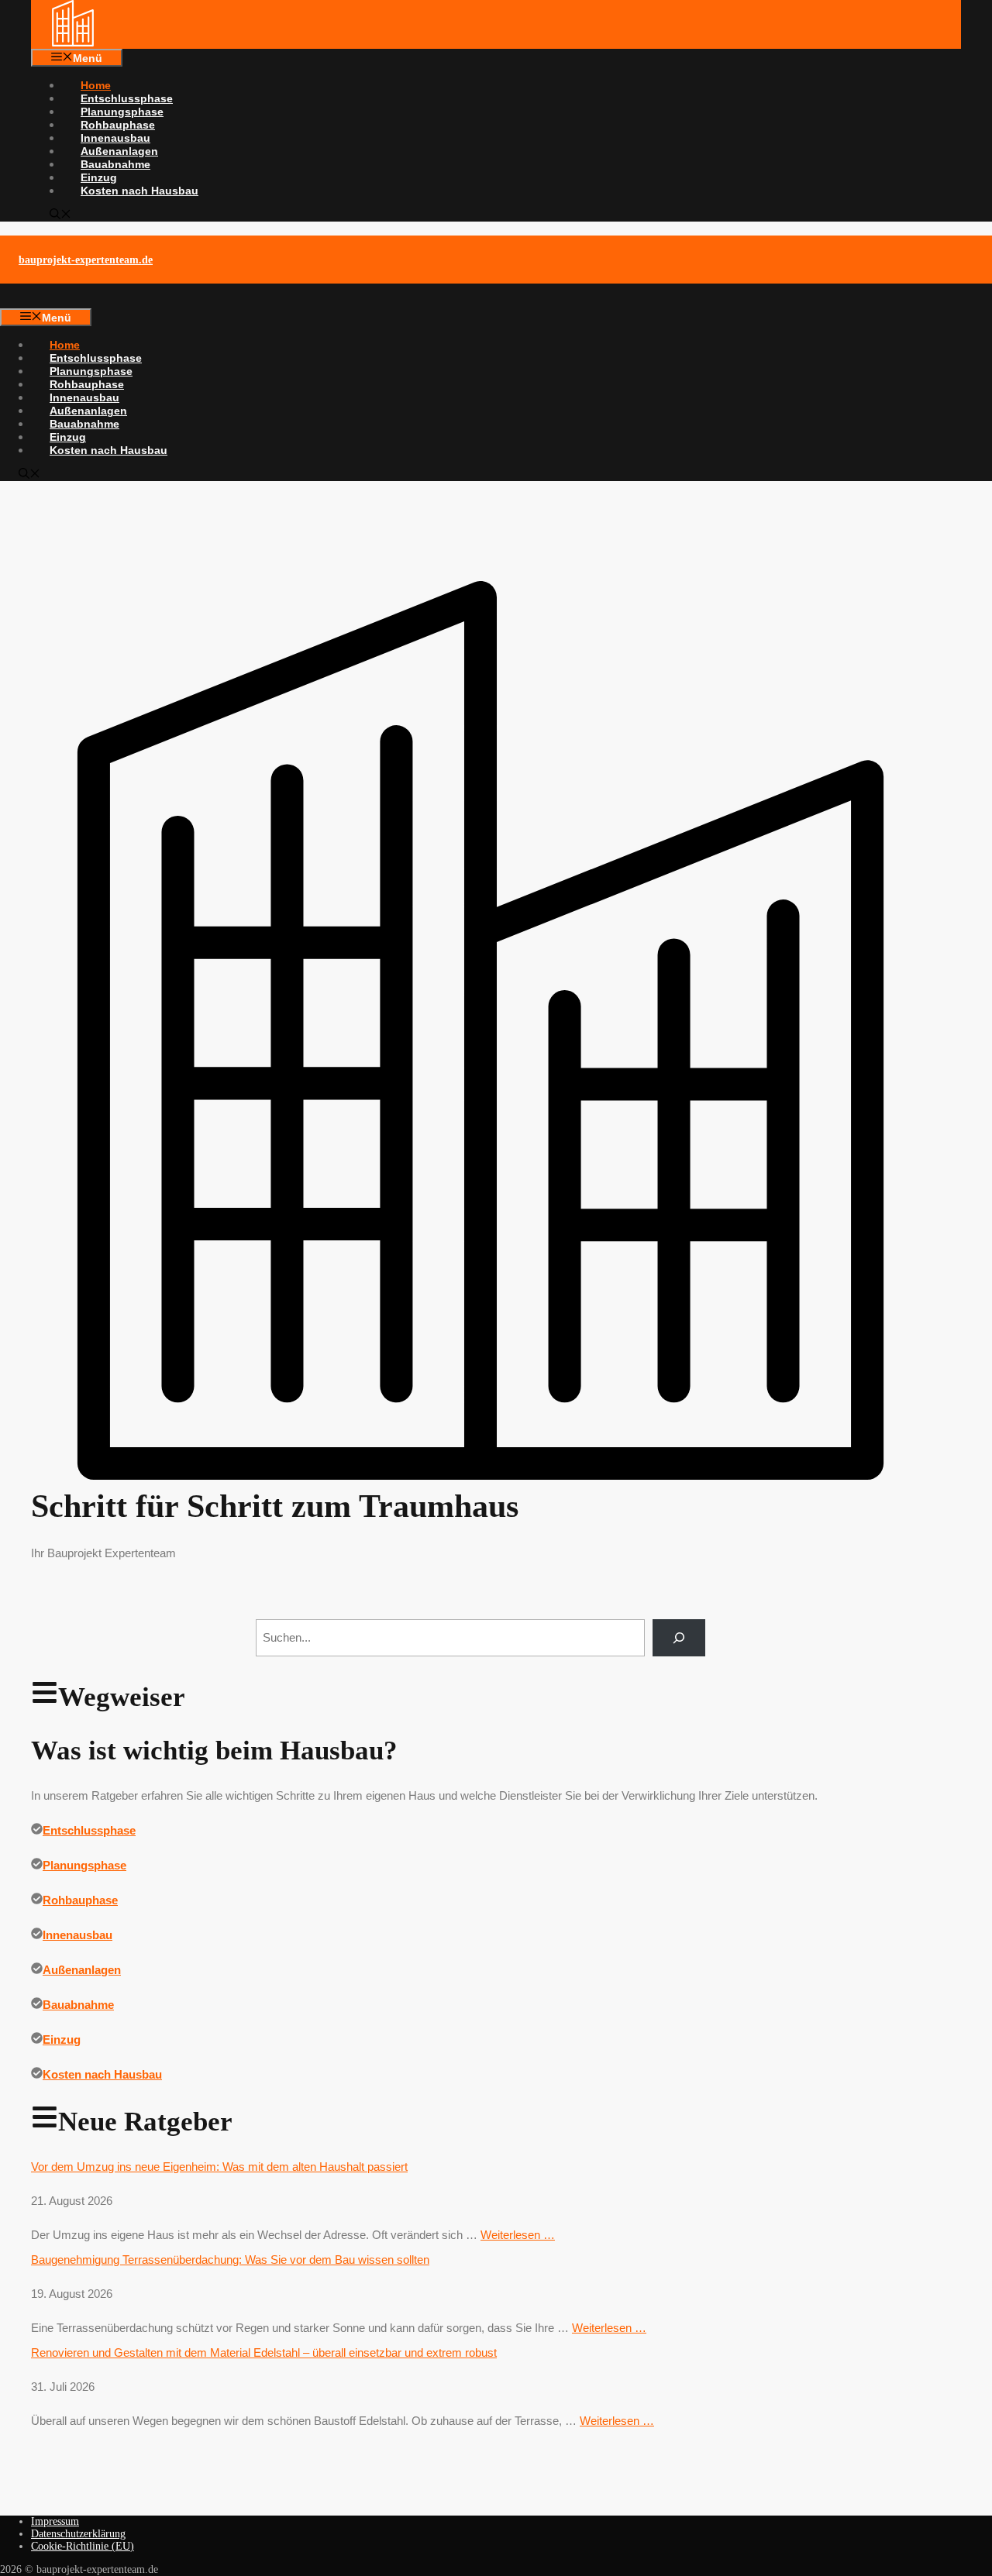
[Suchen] (679, 1638)
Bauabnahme (115, 164)
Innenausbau (115, 138)
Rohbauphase (118, 125)
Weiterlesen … (518, 2235)
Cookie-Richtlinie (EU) (83, 2546)
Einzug (99, 177)
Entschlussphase (127, 98)
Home (96, 85)
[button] (60, 215)
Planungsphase (122, 112)
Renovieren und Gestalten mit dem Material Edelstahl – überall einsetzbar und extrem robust (264, 2352)
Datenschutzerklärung (78, 2534)
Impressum (55, 2521)
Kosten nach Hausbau (139, 191)
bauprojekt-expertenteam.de (86, 260)
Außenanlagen (119, 151)
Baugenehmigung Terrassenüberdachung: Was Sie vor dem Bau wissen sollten (230, 2260)
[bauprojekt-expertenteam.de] (73, 43)
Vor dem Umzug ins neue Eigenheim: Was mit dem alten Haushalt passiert (219, 2167)
